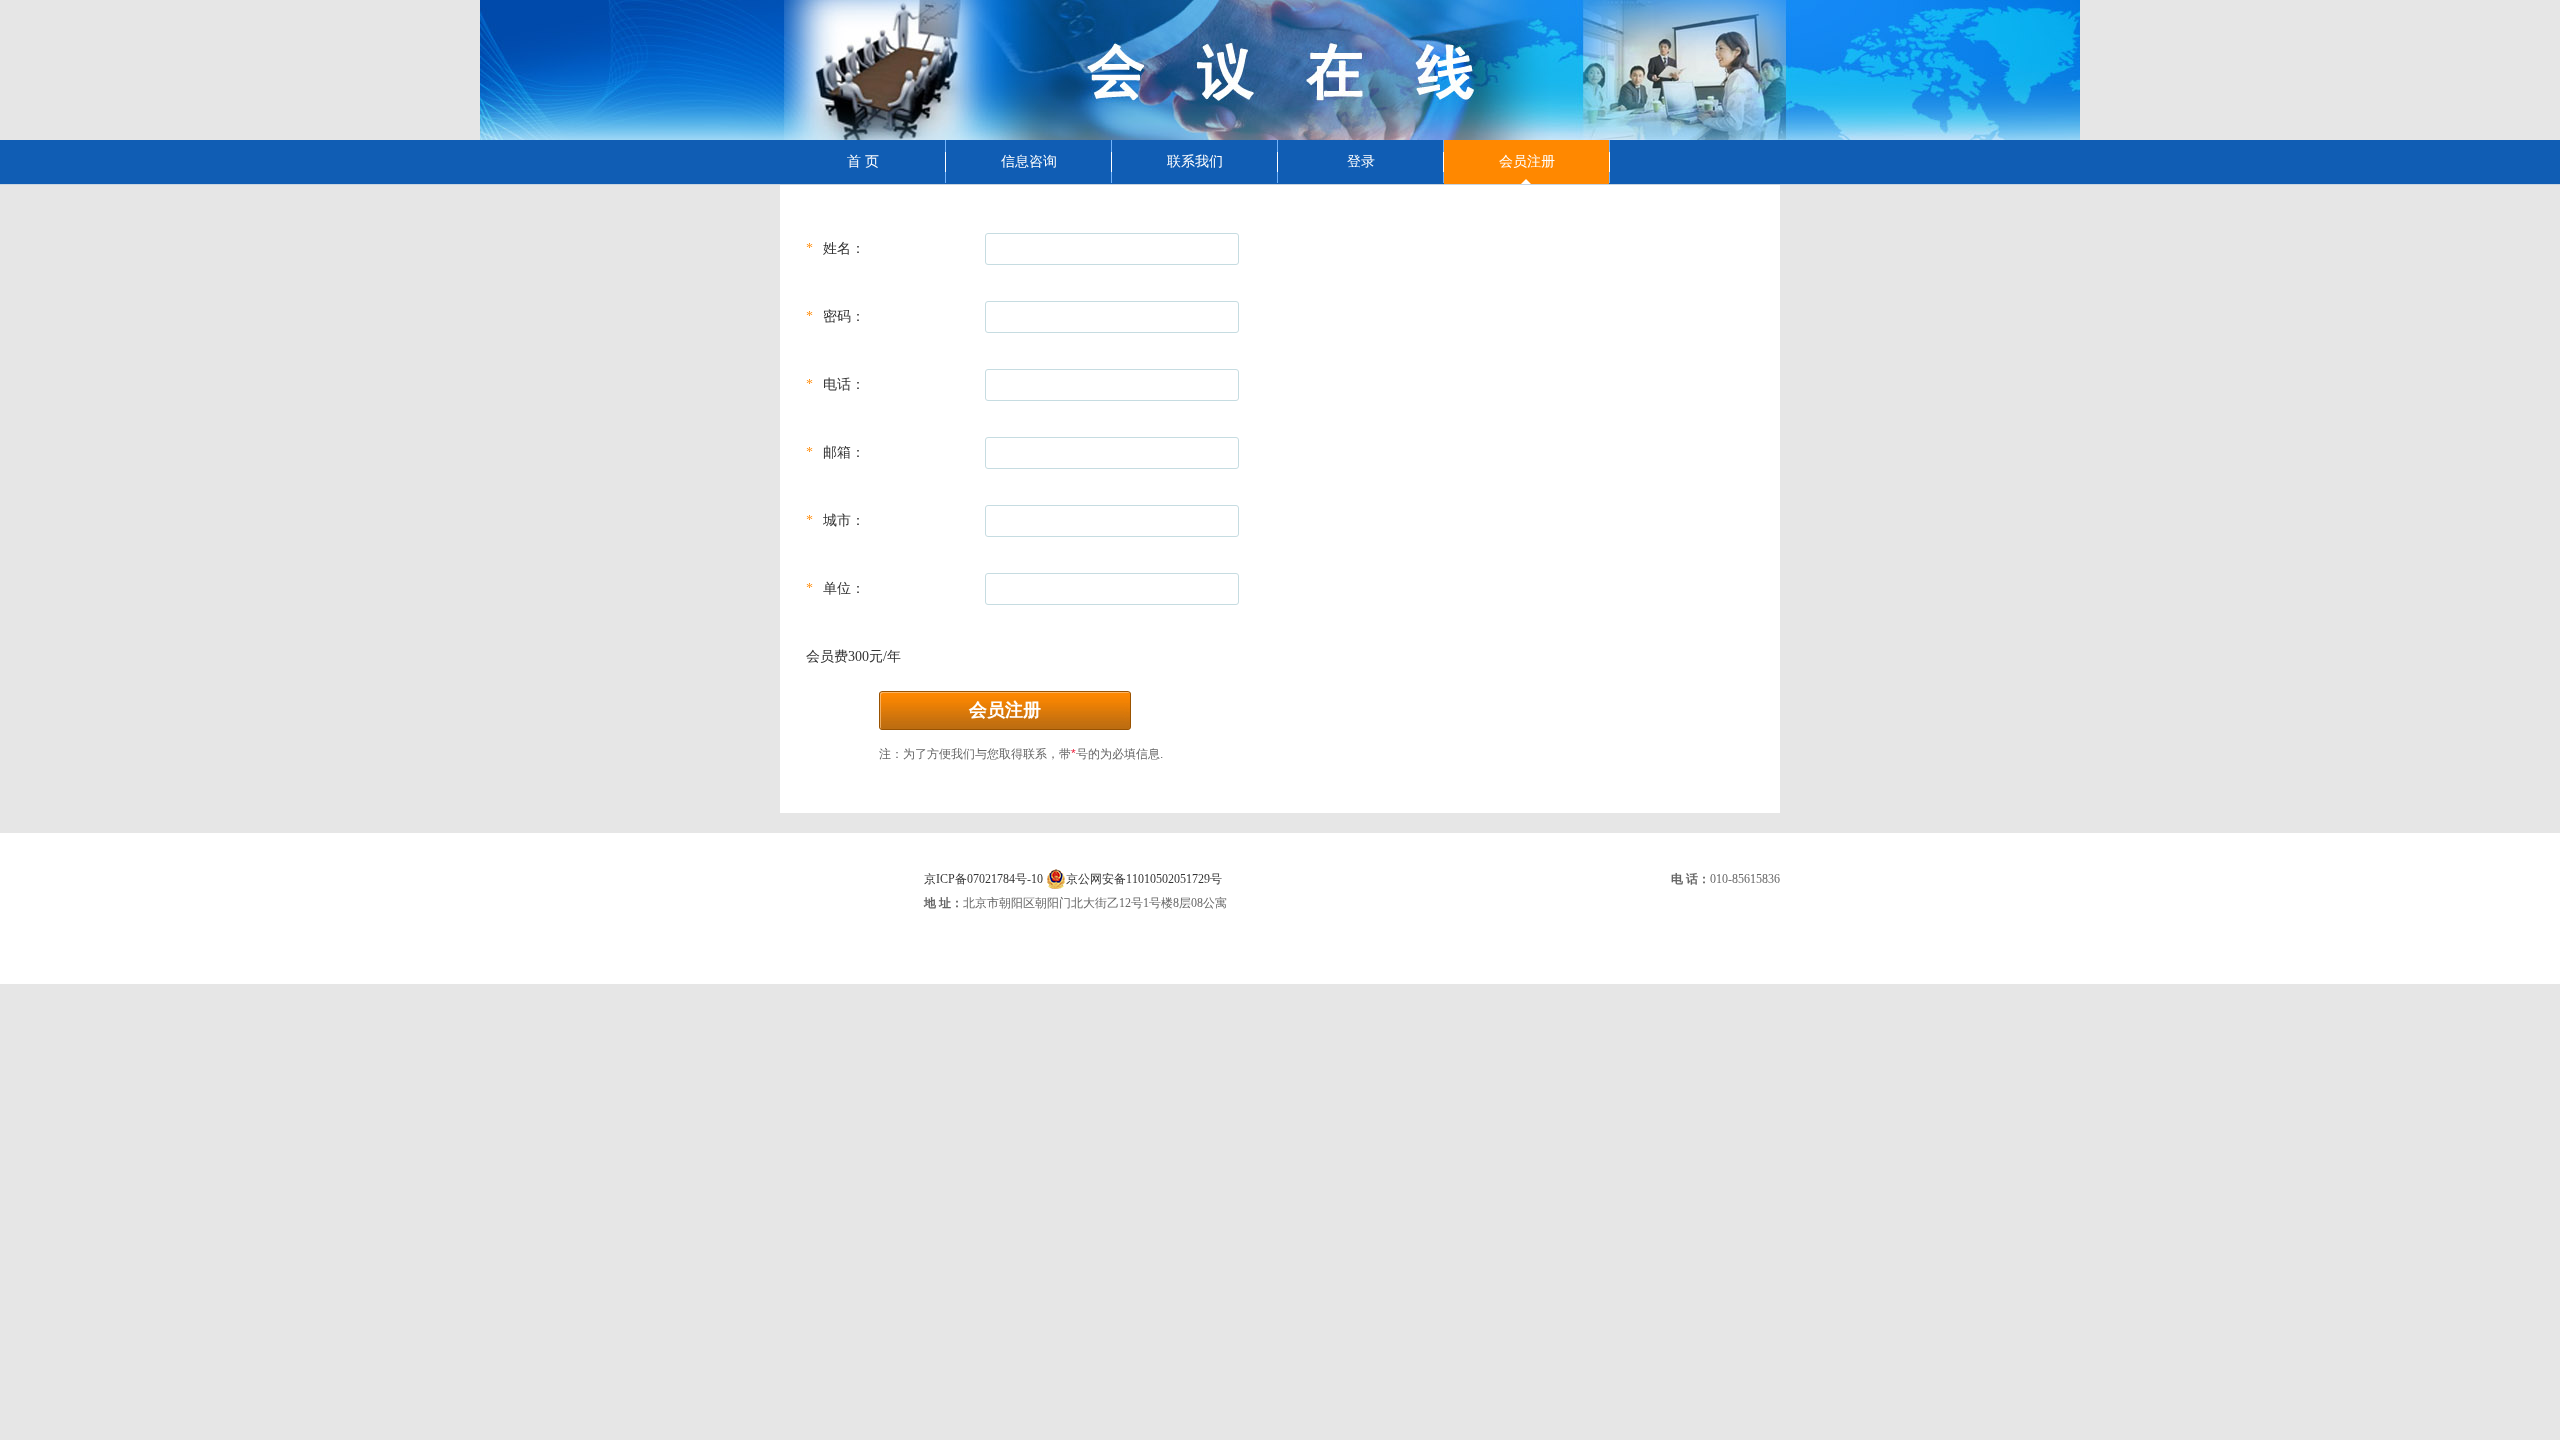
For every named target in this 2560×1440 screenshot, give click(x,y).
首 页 (863, 161)
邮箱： (844, 452)
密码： (844, 316)
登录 (1361, 161)
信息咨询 (1029, 161)
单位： (844, 588)
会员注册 (1527, 161)
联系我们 (1195, 161)
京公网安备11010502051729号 (1144, 879)
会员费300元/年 (853, 656)
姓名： (844, 248)
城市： (844, 520)
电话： (844, 384)
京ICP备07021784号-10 (983, 879)
